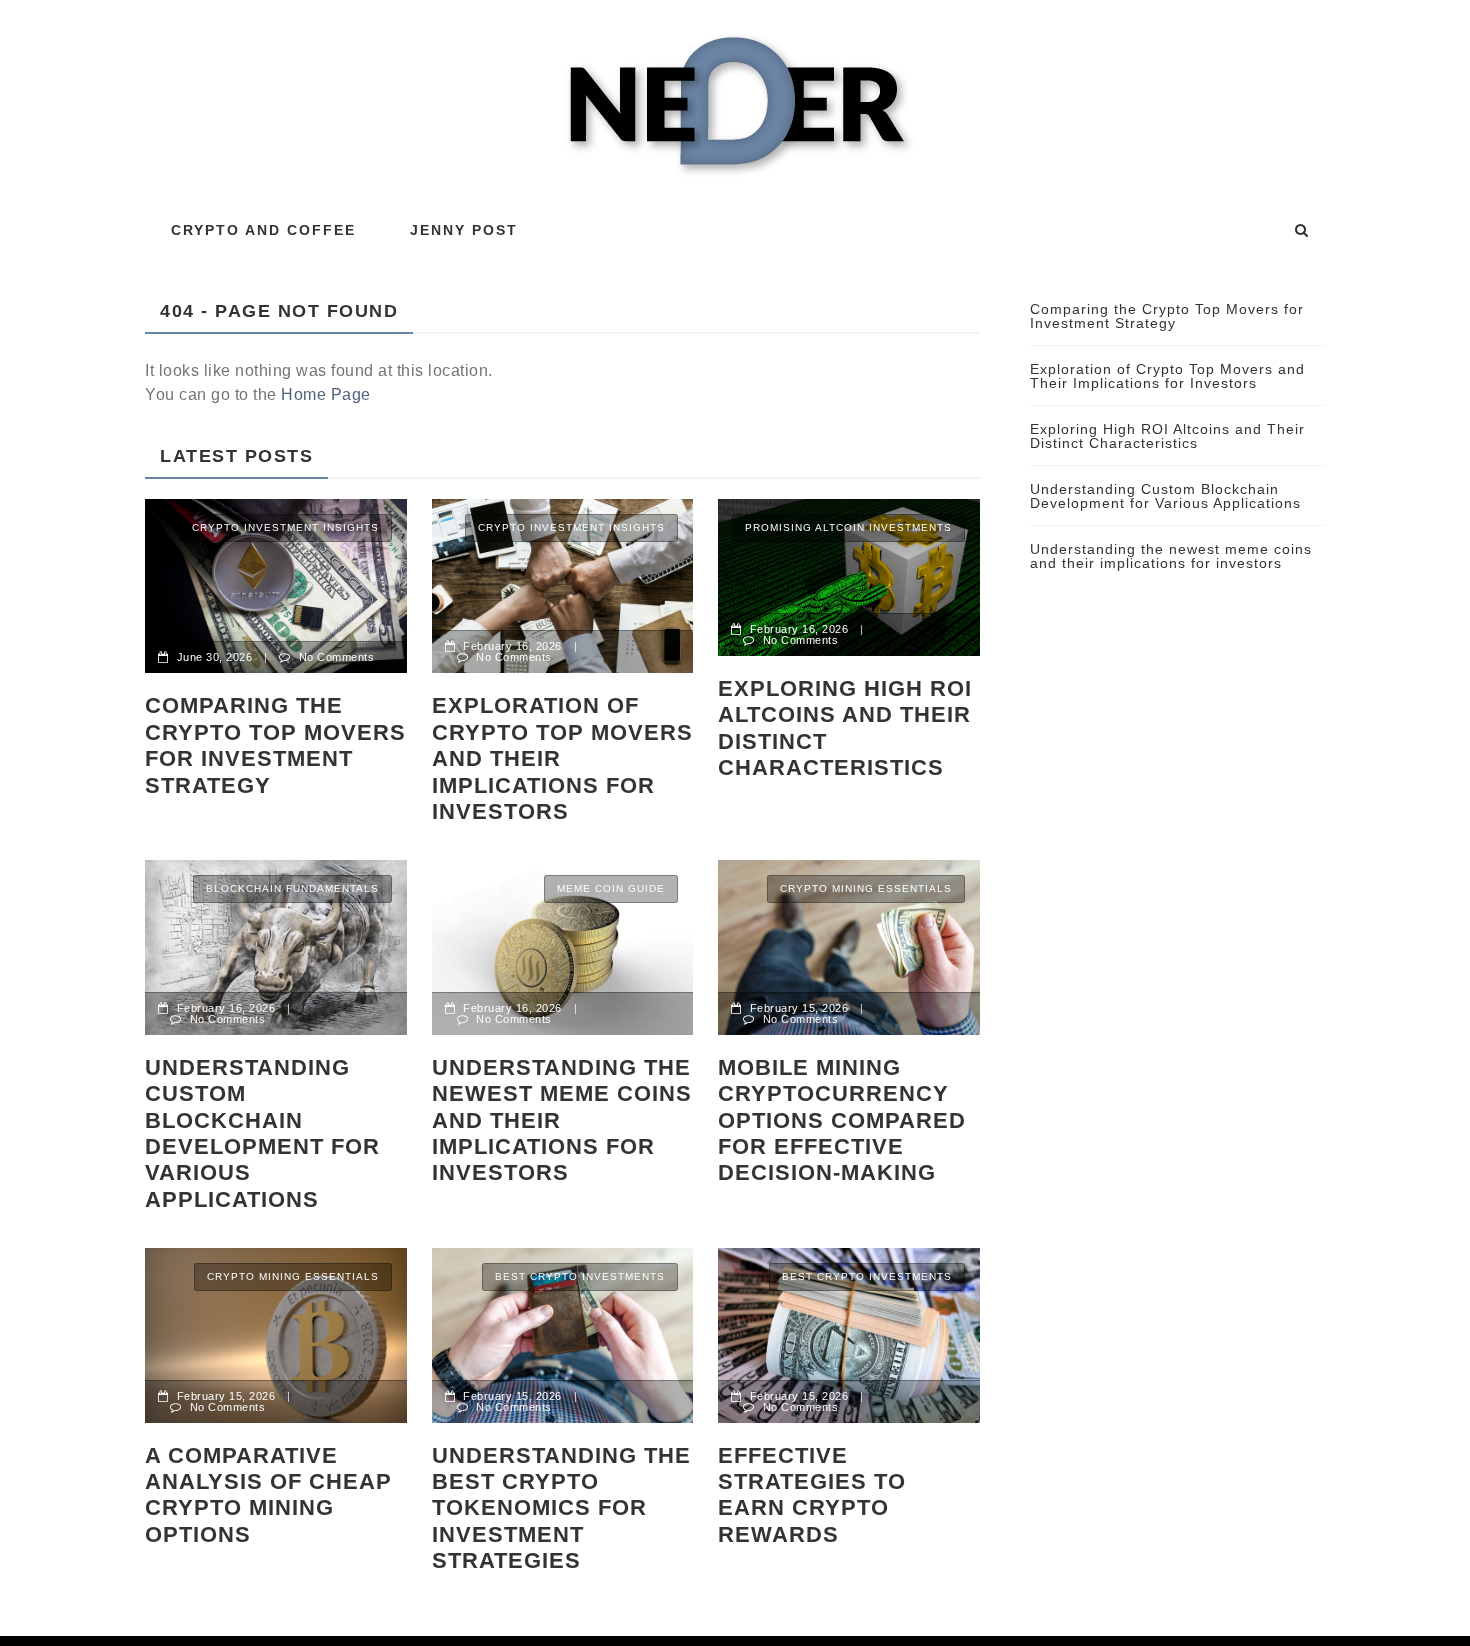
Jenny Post (464, 230)
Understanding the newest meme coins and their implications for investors (562, 1120)
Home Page (326, 394)
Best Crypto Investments (580, 1276)
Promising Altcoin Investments (848, 527)
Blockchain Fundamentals (292, 888)
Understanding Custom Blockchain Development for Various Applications (262, 1133)
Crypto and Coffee (263, 230)
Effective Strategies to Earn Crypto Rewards (812, 1495)
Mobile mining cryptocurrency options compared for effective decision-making (842, 1120)
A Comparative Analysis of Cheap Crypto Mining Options (268, 1495)
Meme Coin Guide (611, 888)
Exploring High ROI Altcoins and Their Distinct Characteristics (845, 728)
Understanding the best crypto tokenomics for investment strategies (561, 1508)
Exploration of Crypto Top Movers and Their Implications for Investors (562, 758)
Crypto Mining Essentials (866, 888)
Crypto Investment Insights (285, 527)
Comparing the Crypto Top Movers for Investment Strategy (275, 745)
